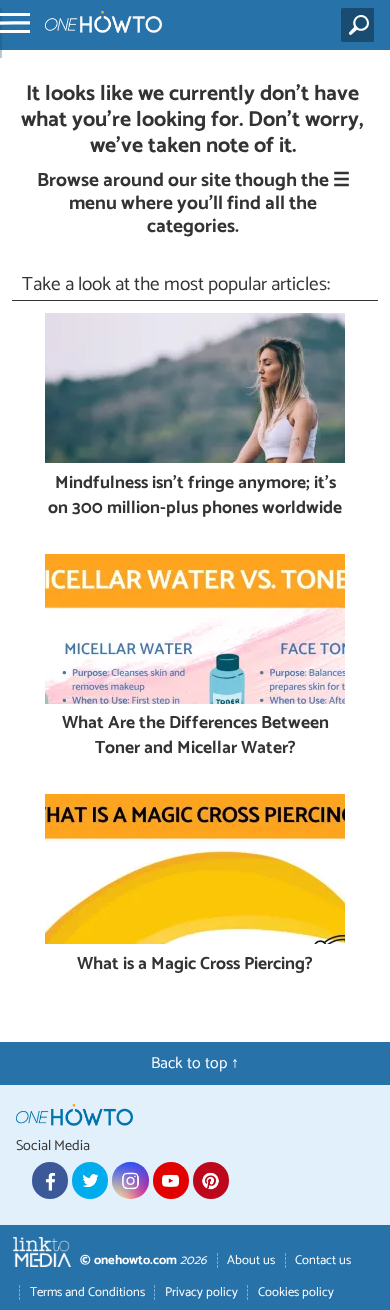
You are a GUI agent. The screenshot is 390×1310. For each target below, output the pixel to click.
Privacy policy (201, 1292)
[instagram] (130, 1180)
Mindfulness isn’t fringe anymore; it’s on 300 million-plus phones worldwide (195, 496)
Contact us (323, 1260)
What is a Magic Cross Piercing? (195, 965)
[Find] (361, 25)
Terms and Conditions (87, 1292)
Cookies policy (296, 1292)
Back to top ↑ (195, 1063)
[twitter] (90, 1180)
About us (251, 1260)
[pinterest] (211, 1180)
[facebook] (50, 1180)
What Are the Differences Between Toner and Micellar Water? (195, 736)
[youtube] (171, 1180)
